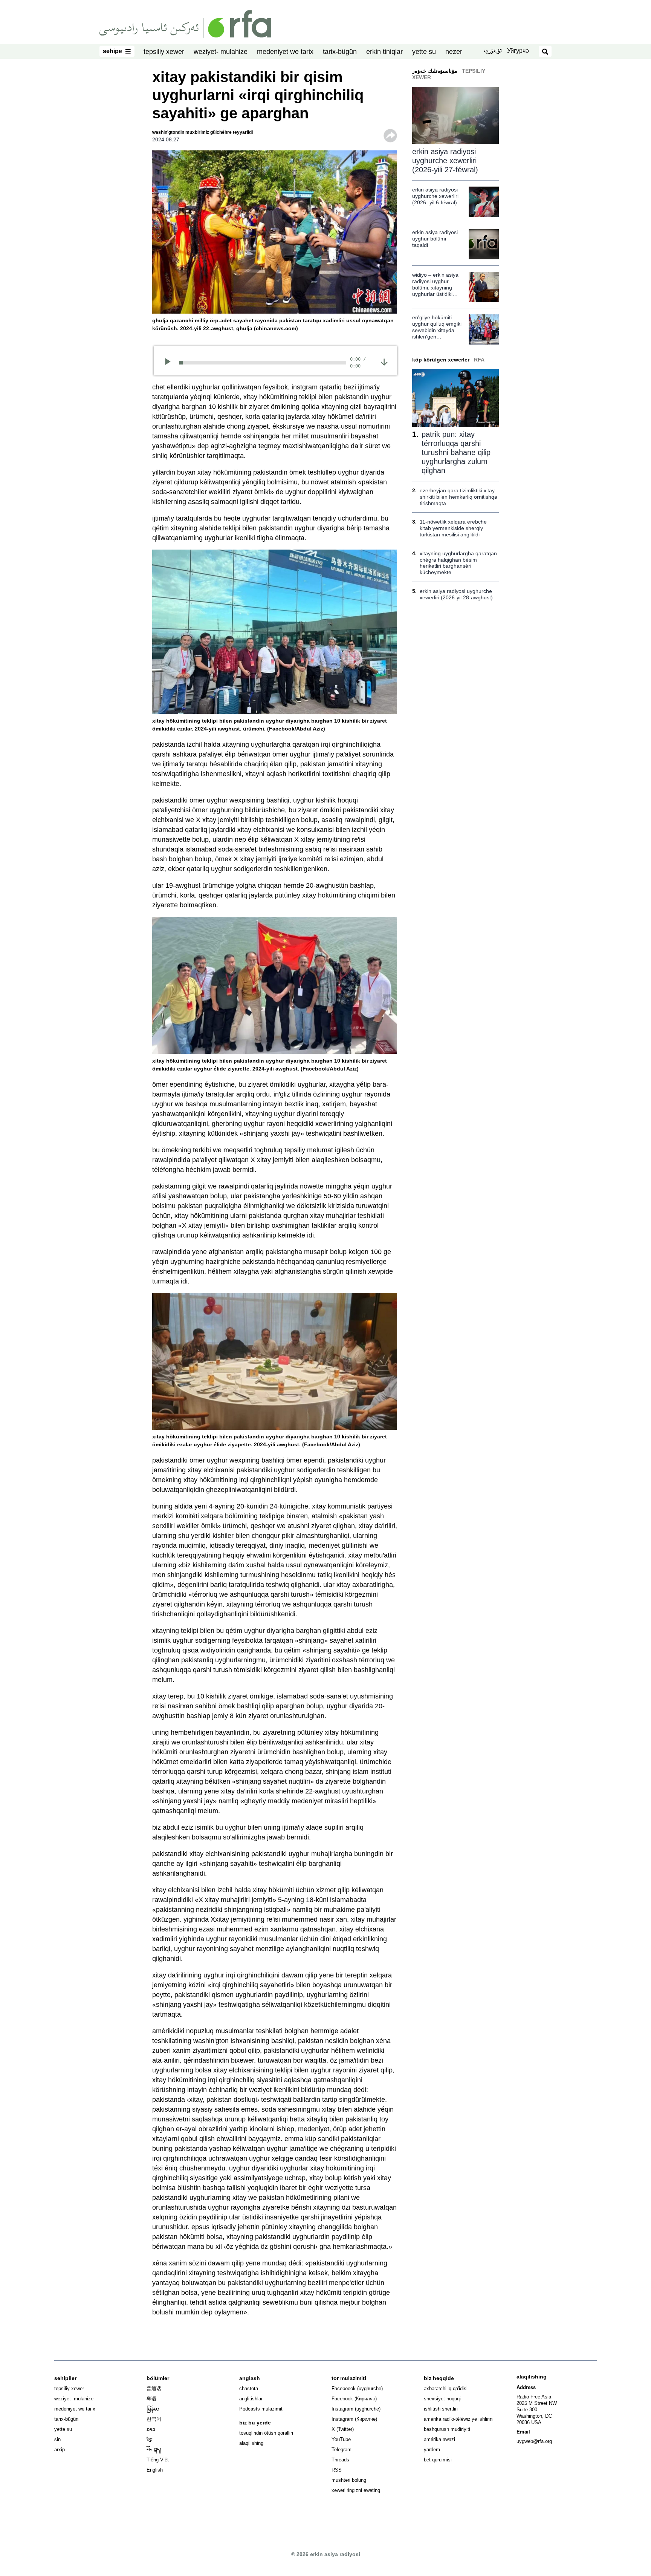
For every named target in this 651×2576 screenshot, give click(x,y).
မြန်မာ (153, 2409)
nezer (454, 52)
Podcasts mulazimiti (261, 2409)
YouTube (341, 2439)
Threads (340, 2460)
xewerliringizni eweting (356, 2490)
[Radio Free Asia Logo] (185, 23)
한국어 (154, 2419)
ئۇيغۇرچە (493, 52)
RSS (337, 2470)
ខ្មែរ (150, 2439)
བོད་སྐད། (154, 2450)
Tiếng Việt (158, 2460)
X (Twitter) (343, 2429)
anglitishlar (251, 2399)
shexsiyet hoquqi (442, 2399)
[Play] (170, 363)
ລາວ (151, 2429)
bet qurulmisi (438, 2460)
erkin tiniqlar (384, 52)
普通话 (154, 2388)
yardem (432, 2450)
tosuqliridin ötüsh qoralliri (266, 2433)
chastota (249, 2388)
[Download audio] (384, 361)
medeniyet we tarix (285, 52)
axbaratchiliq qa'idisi (446, 2388)
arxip (60, 2450)
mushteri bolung (349, 2480)
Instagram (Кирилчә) (354, 2419)
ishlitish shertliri (441, 2409)
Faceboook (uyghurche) (357, 2388)
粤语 (151, 2399)
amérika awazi (439, 2439)
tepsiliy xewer (164, 52)
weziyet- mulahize (221, 52)
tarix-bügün (340, 52)
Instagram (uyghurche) (356, 2409)
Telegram (342, 2450)
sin (57, 2439)
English (155, 2470)
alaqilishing (251, 2443)
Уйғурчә (518, 51)
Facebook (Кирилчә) (354, 2399)
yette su (424, 52)
